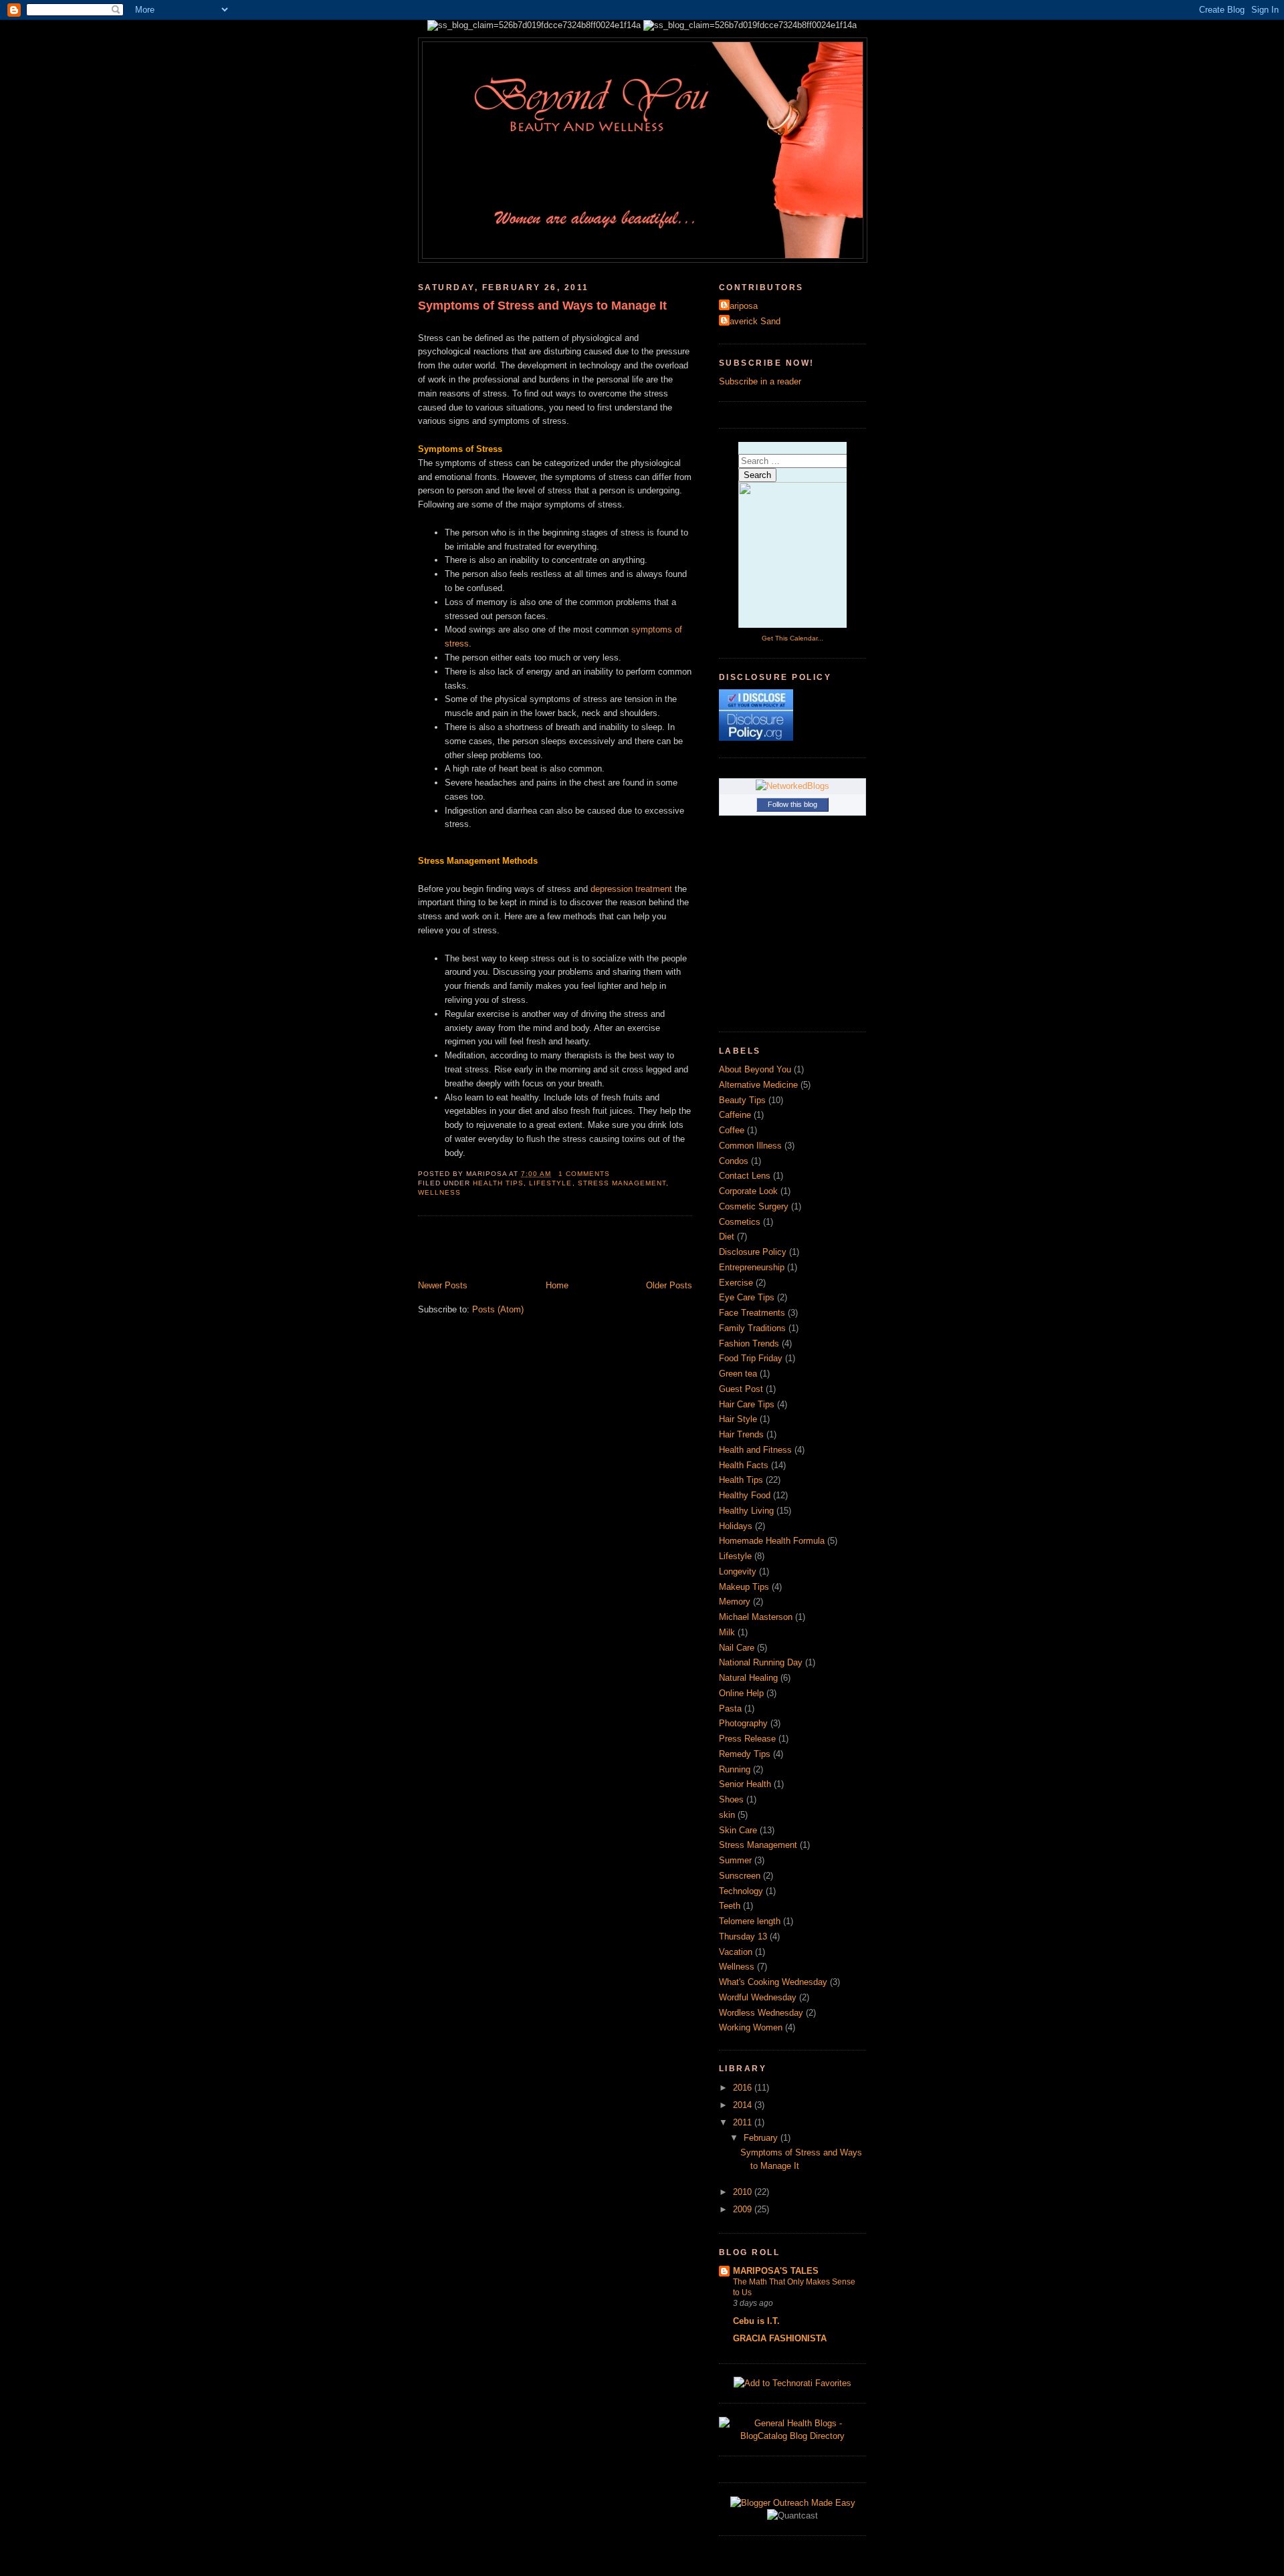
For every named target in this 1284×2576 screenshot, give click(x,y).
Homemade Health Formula (772, 1541)
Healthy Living (746, 1511)
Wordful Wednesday (758, 1997)
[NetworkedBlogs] (792, 786)
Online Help (741, 1693)
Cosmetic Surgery (754, 1206)
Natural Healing (748, 1678)
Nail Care (737, 1648)
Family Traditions (752, 1328)
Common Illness (750, 1146)
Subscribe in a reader (760, 381)
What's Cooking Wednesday (773, 1982)
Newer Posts (443, 1285)
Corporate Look (748, 1191)
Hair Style (738, 1419)
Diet (727, 1237)
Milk (727, 1632)
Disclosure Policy (753, 1252)
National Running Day (761, 1662)
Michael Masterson (756, 1617)
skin (727, 1815)
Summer (735, 1860)
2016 (744, 2088)
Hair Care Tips (747, 1404)
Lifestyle (550, 1183)
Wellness (439, 1192)
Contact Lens (745, 1176)
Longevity (738, 1571)
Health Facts (744, 1465)
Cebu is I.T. (756, 2321)
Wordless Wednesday (761, 2013)
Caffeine (735, 1115)
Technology (741, 1891)
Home (557, 1285)
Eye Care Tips (747, 1297)
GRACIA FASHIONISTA (780, 2338)
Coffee (732, 1130)
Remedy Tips (745, 1754)
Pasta (730, 1709)
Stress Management (622, 1183)
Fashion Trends (749, 1343)
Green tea (738, 1374)
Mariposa (740, 306)
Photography (743, 1723)
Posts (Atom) (498, 1309)
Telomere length (750, 1921)
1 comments (584, 1174)
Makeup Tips (744, 1587)
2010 (744, 2192)
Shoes (731, 1799)
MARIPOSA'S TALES (776, 2271)
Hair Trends (741, 1434)
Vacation (736, 1952)
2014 (744, 2105)
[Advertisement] (496, 1250)
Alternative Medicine (758, 1085)
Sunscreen (740, 1876)
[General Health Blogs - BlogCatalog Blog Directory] (792, 2436)
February (762, 2138)
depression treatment (631, 889)
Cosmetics (740, 1222)
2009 (744, 2209)
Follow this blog (792, 804)
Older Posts (669, 1285)
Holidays (736, 1526)
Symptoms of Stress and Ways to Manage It (542, 306)
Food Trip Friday (751, 1358)
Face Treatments (752, 1313)
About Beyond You (755, 1069)
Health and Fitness (755, 1450)
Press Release (747, 1739)
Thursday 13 (743, 1937)
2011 (744, 2122)
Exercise (736, 1283)
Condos (734, 1161)
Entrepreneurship (752, 1267)
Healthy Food (745, 1495)
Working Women (751, 2027)
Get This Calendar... (792, 638)
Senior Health (745, 1784)
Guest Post (741, 1389)
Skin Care (738, 1830)
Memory (735, 1602)
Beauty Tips (742, 1100)
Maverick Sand (751, 321)
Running (735, 1769)
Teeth (730, 1906)
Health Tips (498, 1183)
